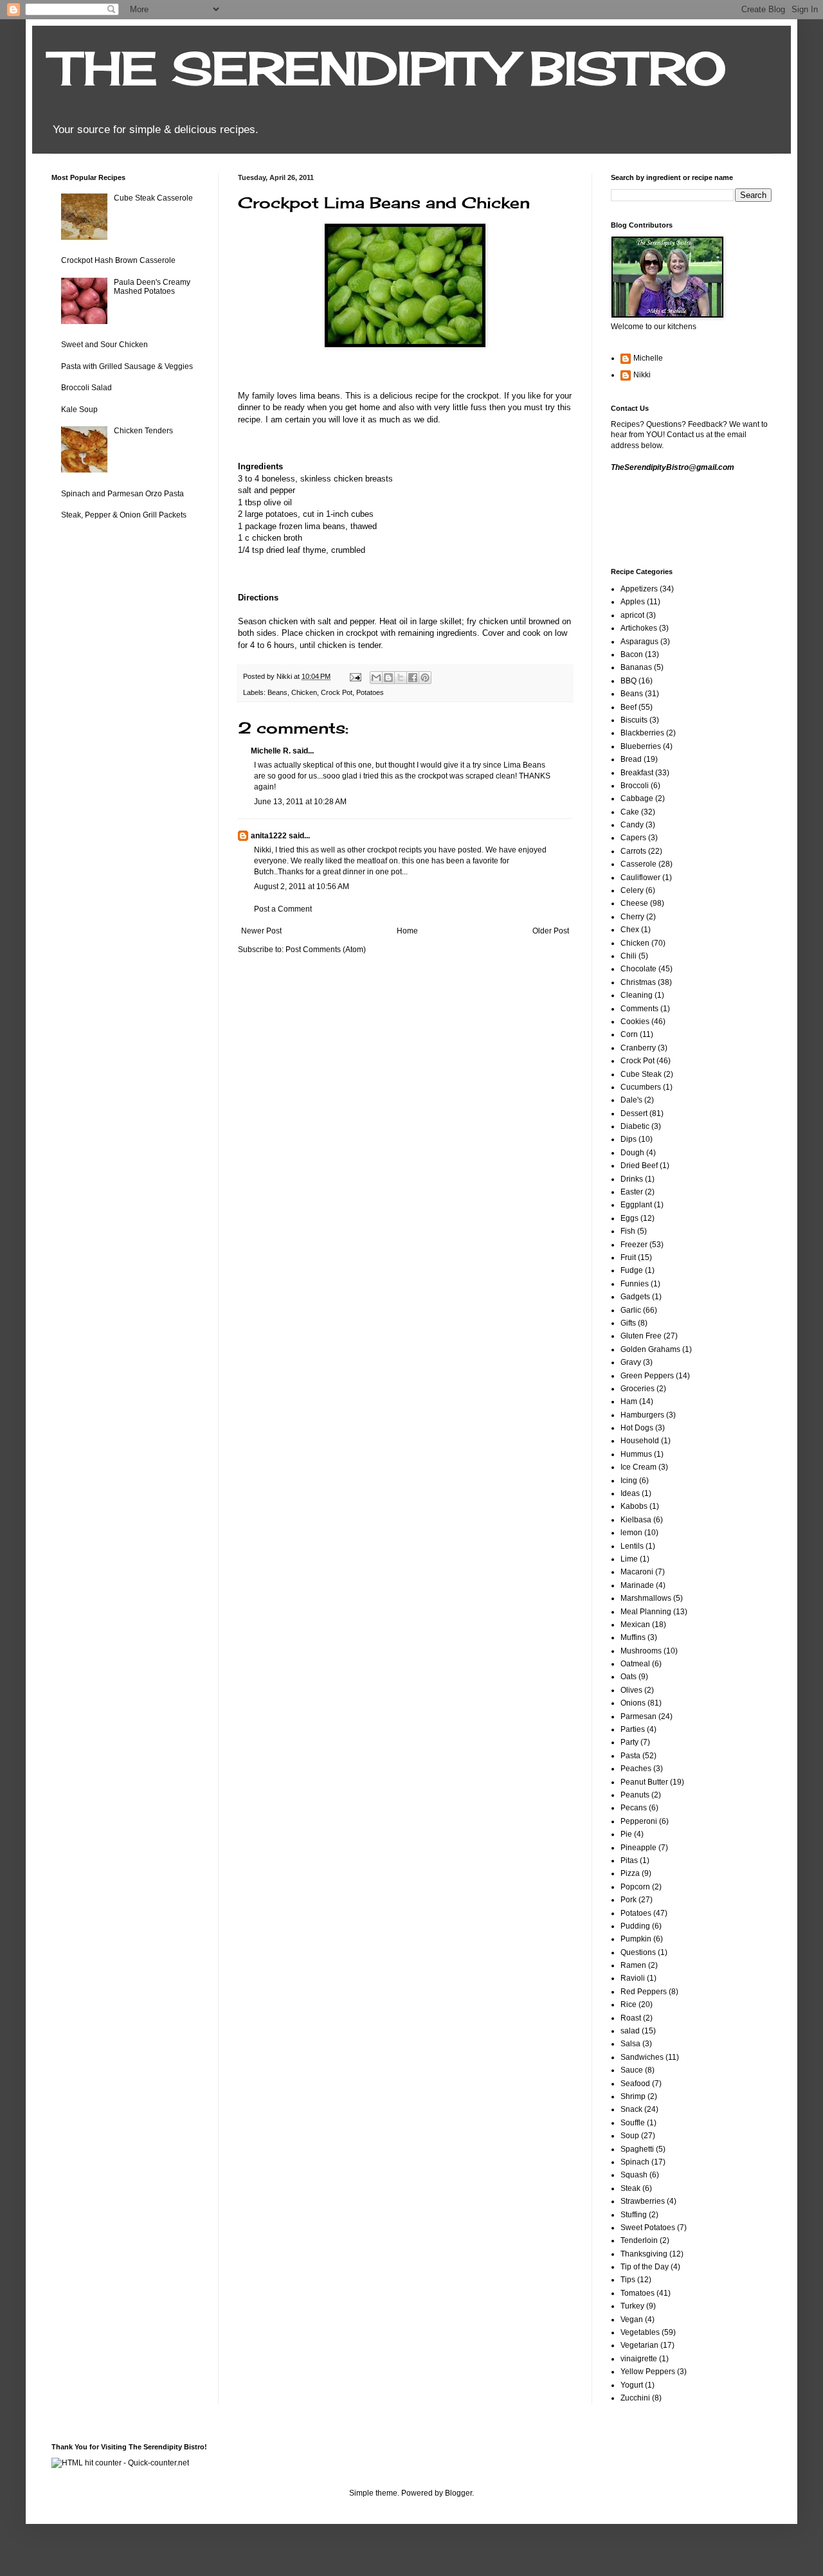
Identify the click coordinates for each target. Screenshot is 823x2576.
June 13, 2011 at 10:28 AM (300, 802)
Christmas (638, 982)
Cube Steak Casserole (153, 198)
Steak (630, 2188)
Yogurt (632, 2385)
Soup (630, 2136)
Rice (629, 2004)
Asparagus (639, 642)
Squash (634, 2175)
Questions (638, 1952)
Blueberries (641, 746)
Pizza (630, 1873)
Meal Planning (646, 1612)
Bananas (636, 667)
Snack (631, 2109)
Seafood (635, 2084)
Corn (629, 1034)
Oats (629, 1677)
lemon (631, 1533)
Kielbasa (636, 1520)
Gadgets (635, 1297)
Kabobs (634, 1506)
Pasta (630, 1756)
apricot (632, 615)
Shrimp (633, 2096)
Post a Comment (283, 909)
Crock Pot (337, 692)
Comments (639, 1009)
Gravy (631, 1362)
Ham (629, 1401)
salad (630, 2031)
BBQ (629, 681)
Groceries (638, 1389)
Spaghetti (637, 2149)
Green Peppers (647, 1376)
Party (629, 1742)
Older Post (551, 931)
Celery (632, 890)
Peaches (636, 1769)
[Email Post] (355, 676)
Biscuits (634, 720)
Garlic (631, 1310)
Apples (633, 602)
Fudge (632, 1270)
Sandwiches (642, 2057)
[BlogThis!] (388, 678)
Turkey (632, 2306)
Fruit (628, 1257)
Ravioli (633, 1978)
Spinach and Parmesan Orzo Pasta (122, 494)
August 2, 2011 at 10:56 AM (302, 887)
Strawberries (643, 2201)
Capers (633, 838)
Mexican (635, 1625)
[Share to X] (401, 678)
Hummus (636, 1454)
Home (407, 931)
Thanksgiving (644, 2254)
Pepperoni (639, 1821)
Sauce (632, 2070)
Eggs (629, 1218)
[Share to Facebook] (413, 678)
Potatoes (370, 692)
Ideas (630, 1493)
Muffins (633, 1637)
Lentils (632, 1546)
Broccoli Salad (86, 388)
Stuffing (634, 2215)
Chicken (304, 692)
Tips (628, 2280)
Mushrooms (641, 1651)
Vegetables (640, 2332)
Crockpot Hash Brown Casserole (118, 260)
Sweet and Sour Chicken (104, 345)
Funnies (635, 1284)
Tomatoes (638, 2293)
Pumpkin (636, 1939)
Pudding (635, 1926)
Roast (631, 2018)
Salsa (630, 2044)
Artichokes (639, 628)
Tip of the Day (645, 2267)
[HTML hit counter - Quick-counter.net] (120, 2463)
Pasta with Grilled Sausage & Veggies (127, 366)
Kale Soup (79, 410)
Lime (629, 1559)
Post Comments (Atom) (326, 950)
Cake (630, 812)
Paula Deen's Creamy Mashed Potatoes (152, 287)
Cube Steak (641, 1074)
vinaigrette (639, 2359)
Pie (626, 1834)
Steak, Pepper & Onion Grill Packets (124, 515)
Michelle (648, 358)
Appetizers (639, 589)
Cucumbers (641, 1087)
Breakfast (637, 773)
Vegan (632, 2319)
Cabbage (637, 798)
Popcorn (635, 1887)
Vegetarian (639, 2345)
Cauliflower (640, 878)
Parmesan (638, 1716)
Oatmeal (635, 1664)
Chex (630, 930)
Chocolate (638, 969)
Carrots (633, 851)
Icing (629, 1481)
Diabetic (635, 1126)
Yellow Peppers (648, 2372)
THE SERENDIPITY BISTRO (389, 68)
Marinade (637, 1585)
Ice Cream (638, 1467)
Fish (628, 1231)
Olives (631, 1690)
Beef (629, 707)
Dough (632, 1153)
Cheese (634, 903)
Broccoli (635, 786)
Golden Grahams (650, 1349)
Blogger (458, 2493)
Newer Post (261, 931)
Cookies (635, 1022)
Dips (629, 1139)
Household (640, 1441)
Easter (632, 1192)
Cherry (632, 917)
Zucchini (635, 2398)
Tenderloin (639, 2240)
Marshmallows (646, 1598)
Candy (632, 825)
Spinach (635, 2162)
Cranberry (638, 1048)
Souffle (633, 2123)
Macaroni (637, 1572)
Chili (629, 956)
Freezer (634, 1245)
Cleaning (637, 995)
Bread (631, 759)
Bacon (632, 654)
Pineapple (638, 1848)
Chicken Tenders (143, 431)
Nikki (642, 375)
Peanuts (635, 1795)
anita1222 (269, 836)
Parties (633, 1729)
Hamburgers (642, 1415)
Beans (277, 692)
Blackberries (642, 733)
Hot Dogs (637, 1428)
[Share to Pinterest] (425, 678)
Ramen (633, 1965)
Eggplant (636, 1205)
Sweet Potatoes (648, 2228)
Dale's (631, 1100)
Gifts (628, 1323)
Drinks (632, 1179)
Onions (633, 1703)
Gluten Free (641, 1336)
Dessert (634, 1113)
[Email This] (376, 678)
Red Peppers (644, 1992)
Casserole (638, 864)
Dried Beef (639, 1166)
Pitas (629, 1860)
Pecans (634, 1808)
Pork (629, 1900)
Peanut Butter (644, 1782)
